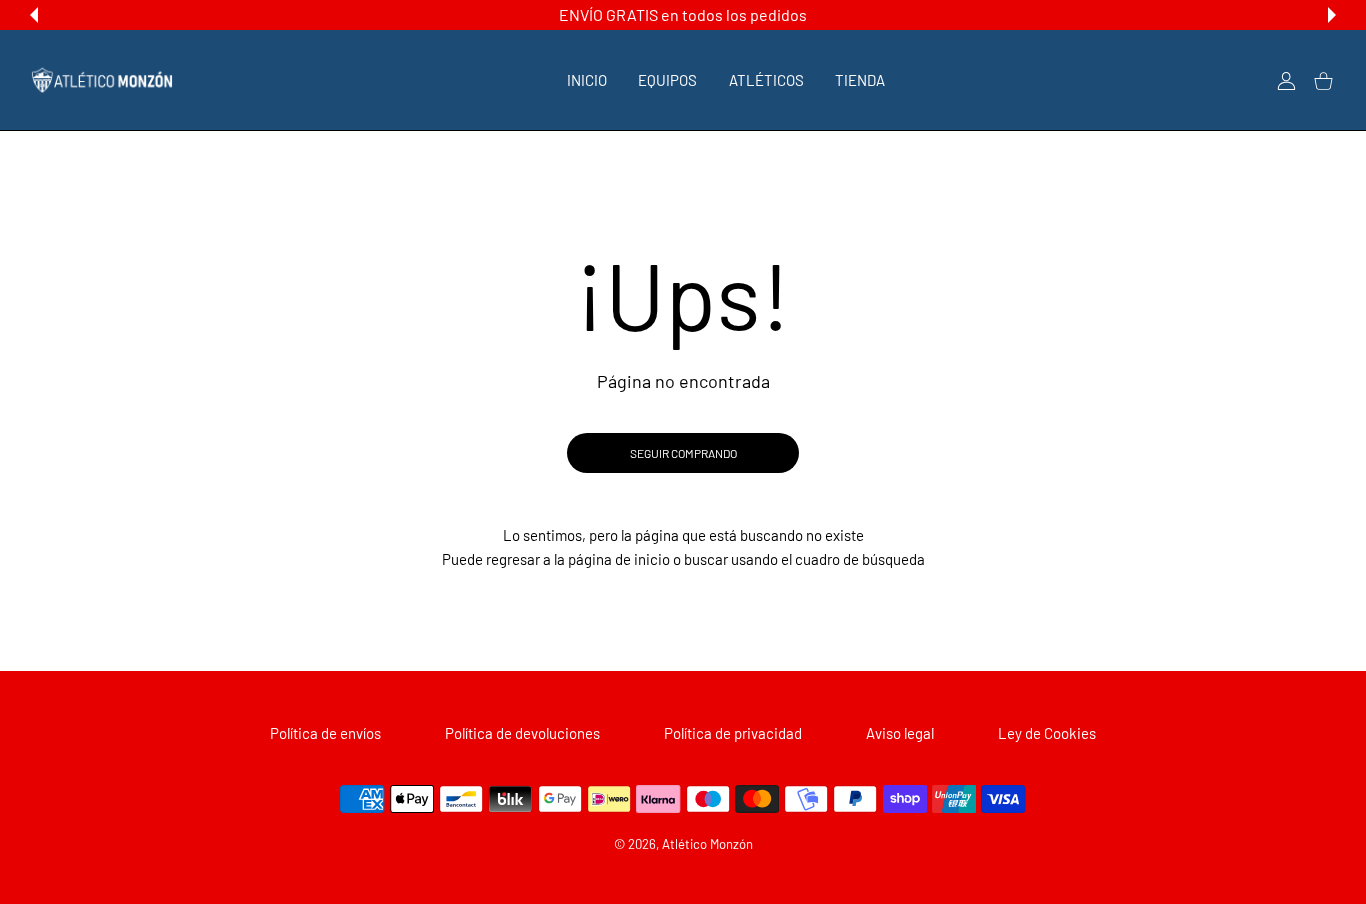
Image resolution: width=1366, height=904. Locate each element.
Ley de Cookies (1047, 733)
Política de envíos (325, 733)
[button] (34, 15)
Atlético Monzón (707, 844)
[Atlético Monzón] (102, 80)
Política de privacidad (733, 733)
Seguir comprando (683, 453)
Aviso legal (900, 733)
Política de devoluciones (522, 733)
